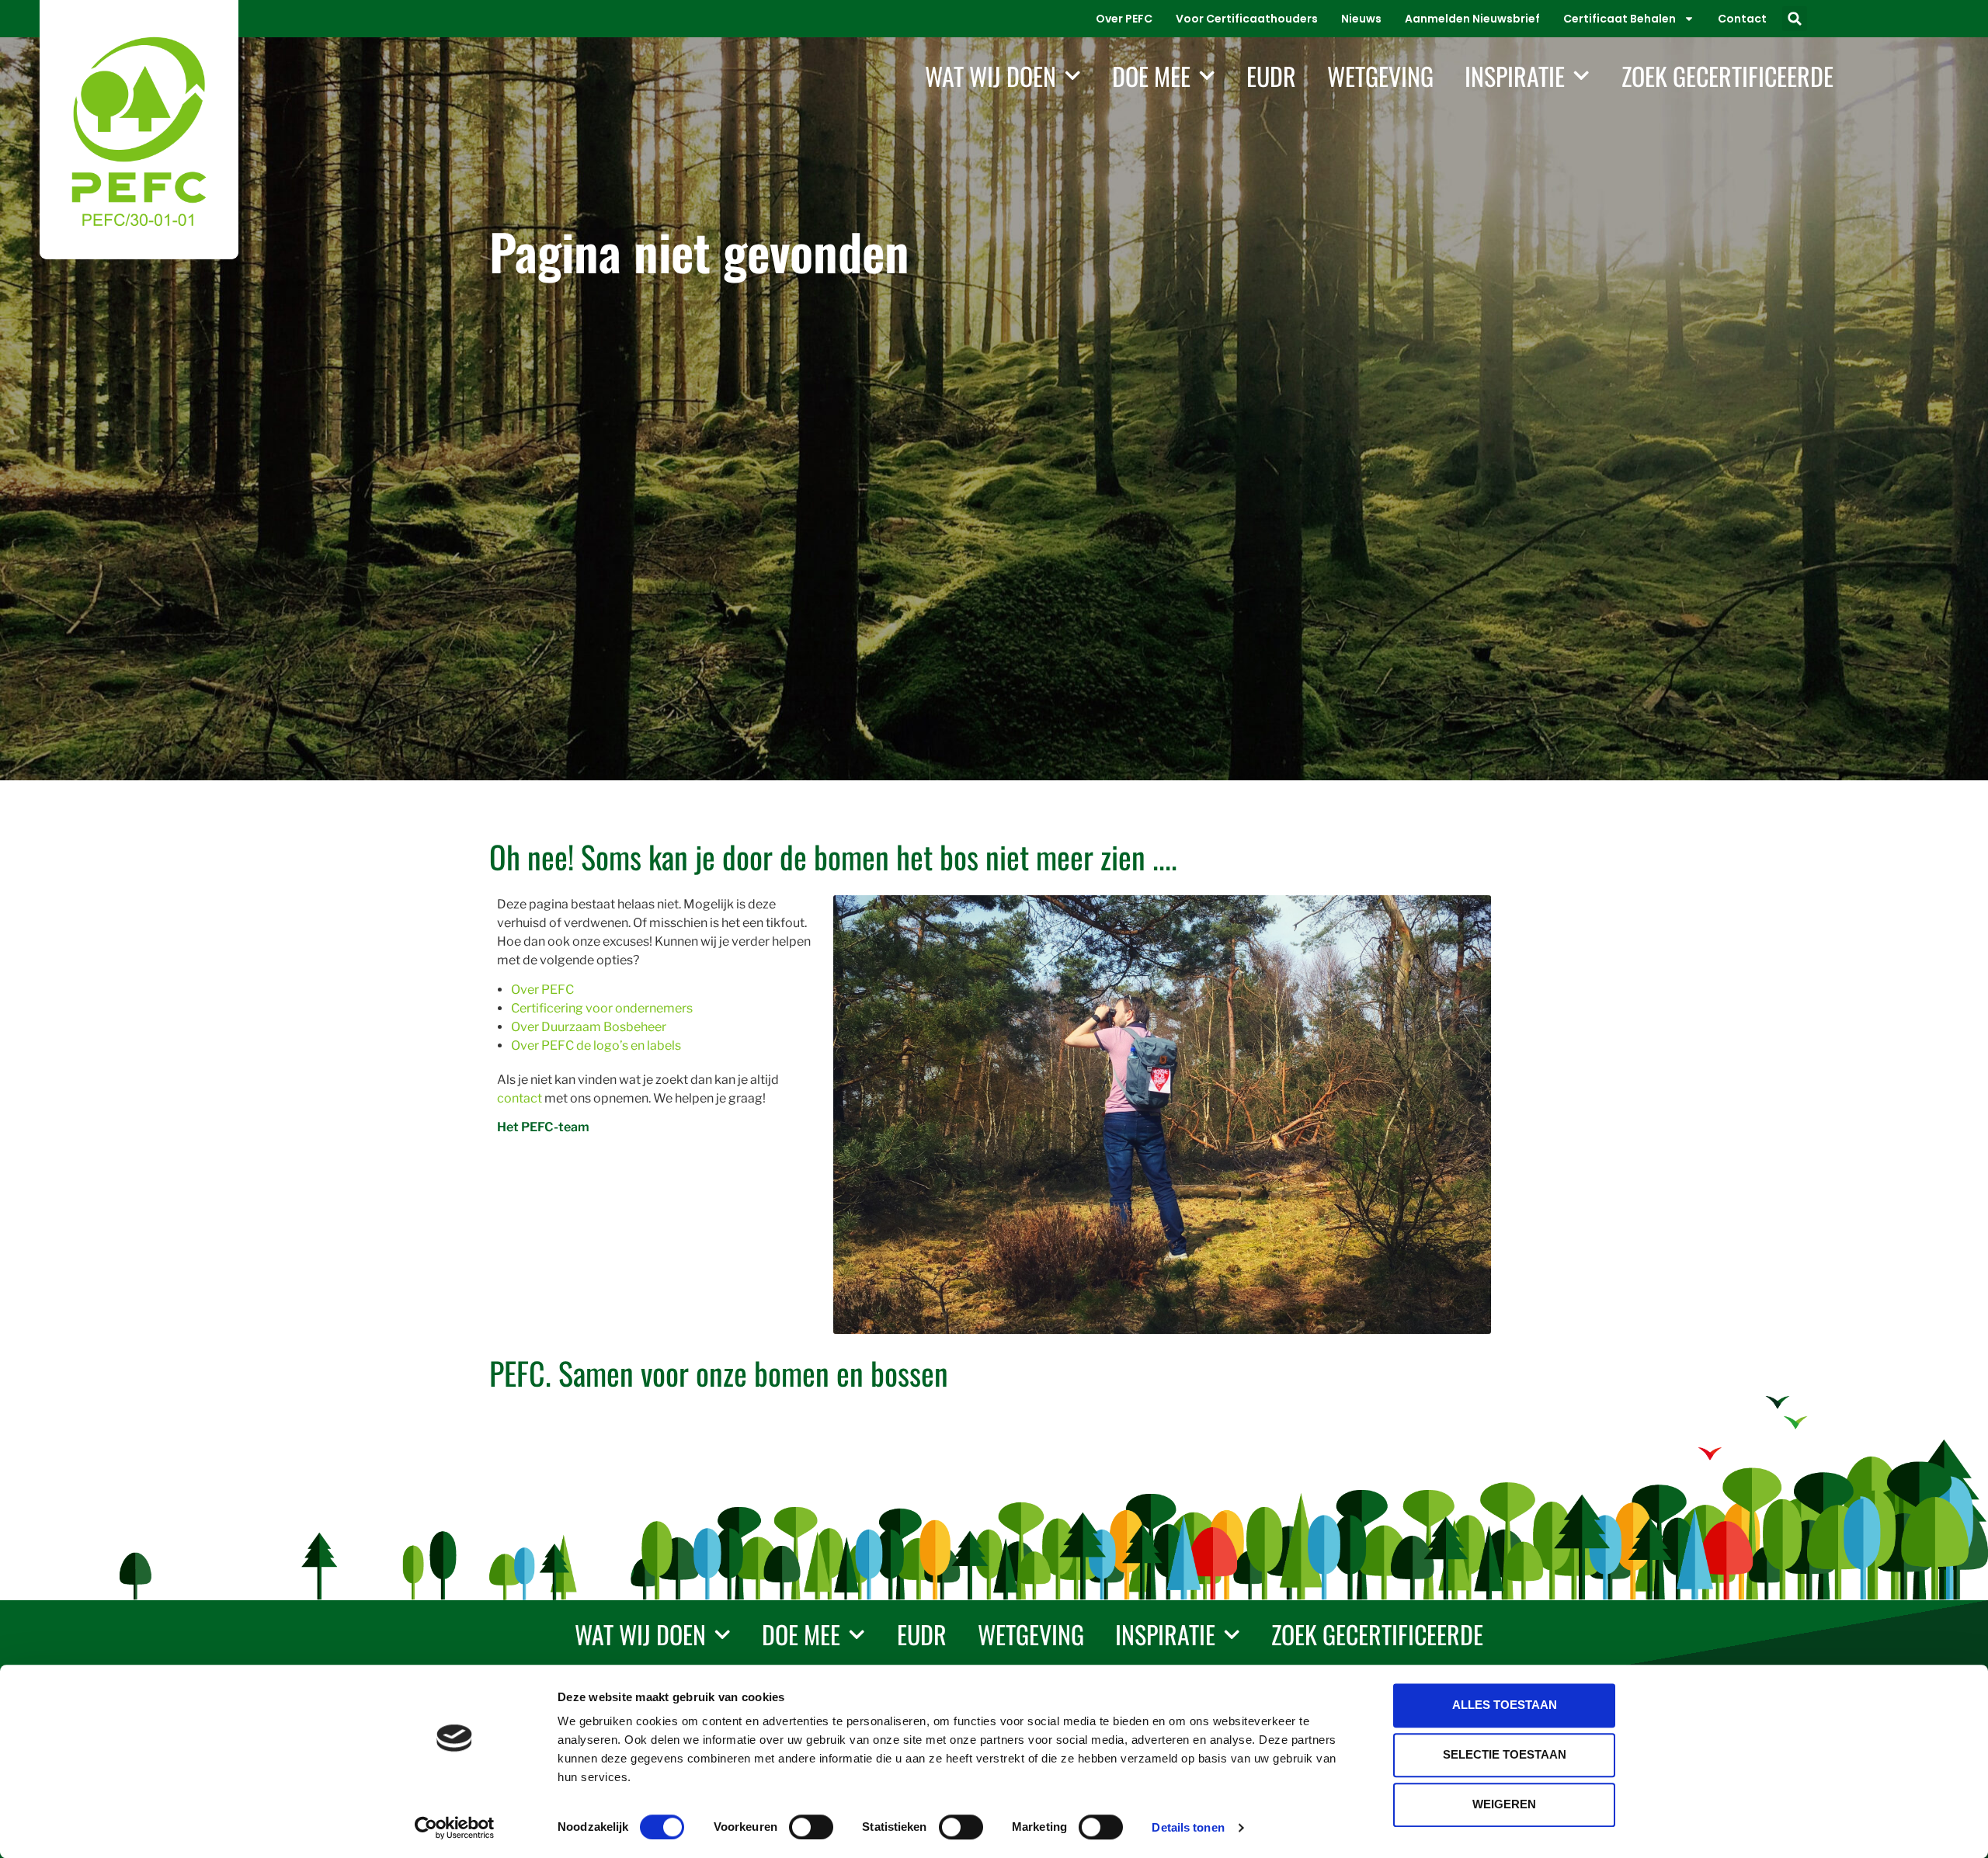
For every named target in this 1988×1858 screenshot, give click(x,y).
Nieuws (1361, 19)
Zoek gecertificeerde (1727, 76)
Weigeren (1504, 1804)
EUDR (1271, 76)
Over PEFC (1124, 19)
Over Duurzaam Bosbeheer (589, 1027)
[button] (1795, 19)
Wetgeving (1380, 76)
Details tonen (1188, 1827)
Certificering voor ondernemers (602, 1008)
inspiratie (1515, 76)
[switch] (811, 1827)
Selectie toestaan (1505, 1754)
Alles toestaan (1505, 1705)
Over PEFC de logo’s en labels (596, 1045)
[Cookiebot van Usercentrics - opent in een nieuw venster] (455, 1828)
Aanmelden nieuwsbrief (1472, 19)
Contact (1742, 19)
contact (520, 1098)
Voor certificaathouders (1247, 19)
